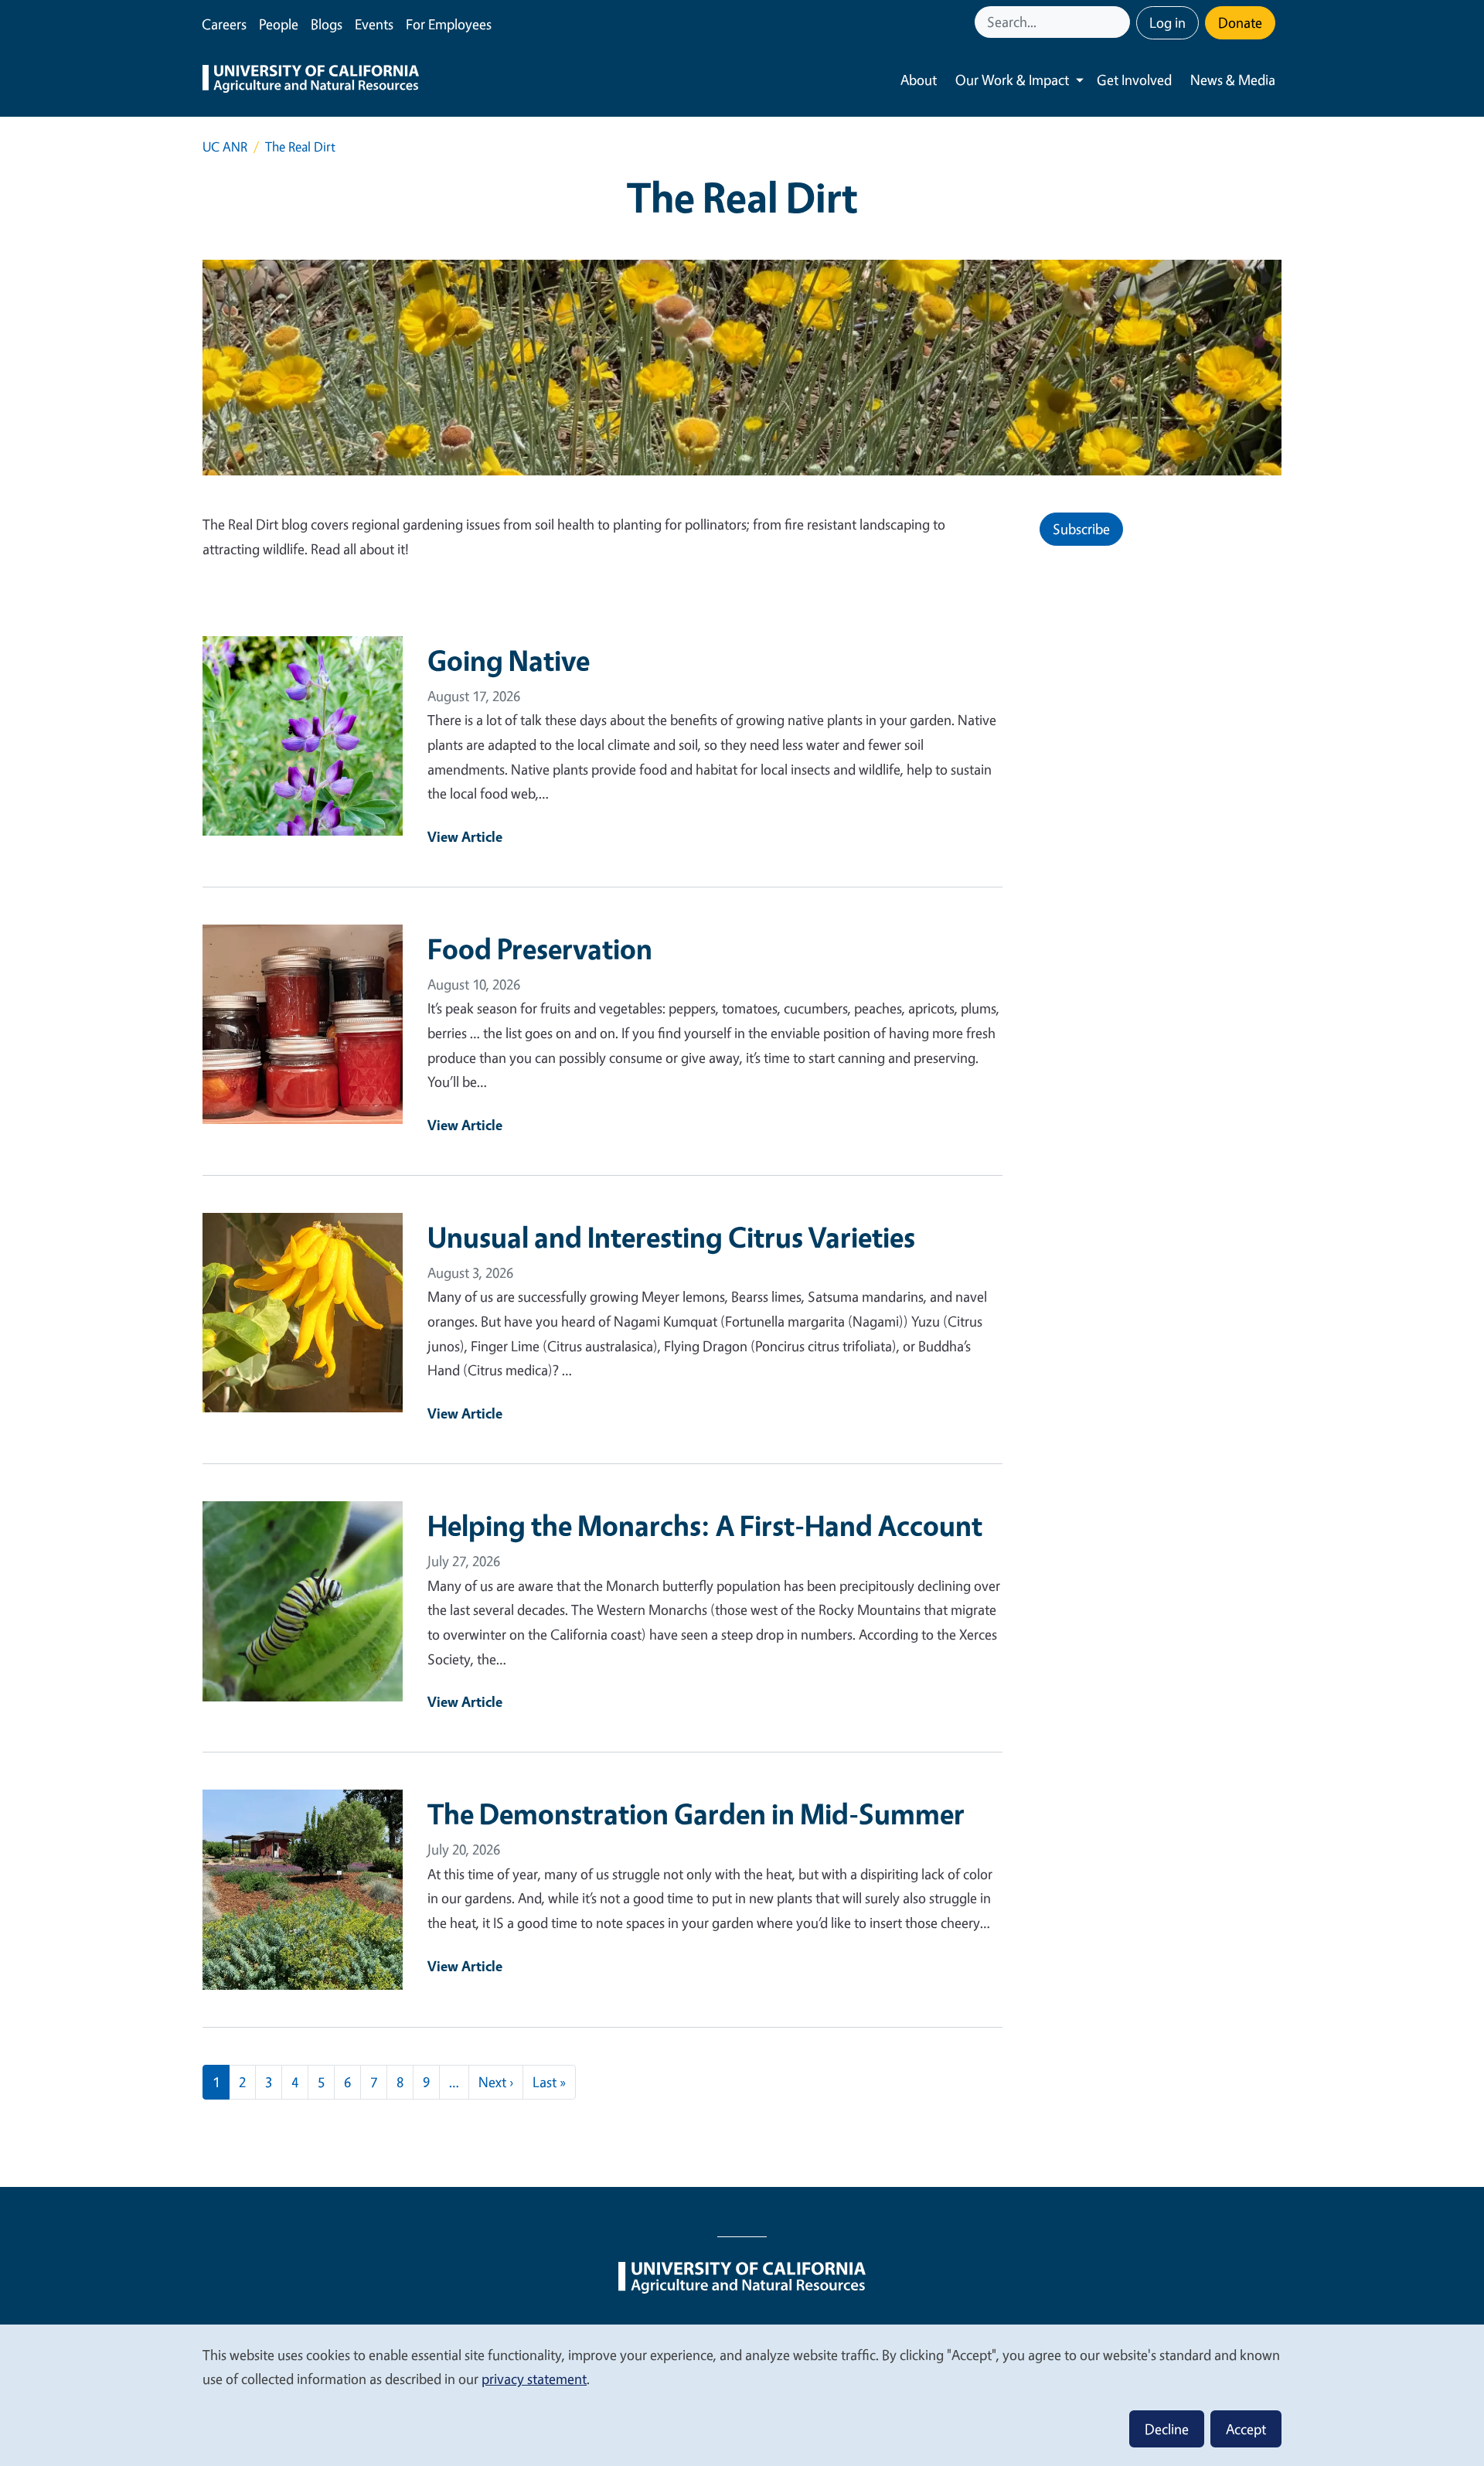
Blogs (327, 24)
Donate (1240, 22)
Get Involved (1134, 80)
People (279, 24)
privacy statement (534, 2379)
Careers (224, 24)
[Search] (1120, 22)
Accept (1246, 2429)
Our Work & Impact (1012, 80)
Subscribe (1081, 529)
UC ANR (225, 146)
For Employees (449, 24)
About (919, 80)
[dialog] (742, 2394)
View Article (465, 836)
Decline (1167, 2429)
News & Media (1233, 80)
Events (374, 24)
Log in (1167, 22)
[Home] (311, 80)
